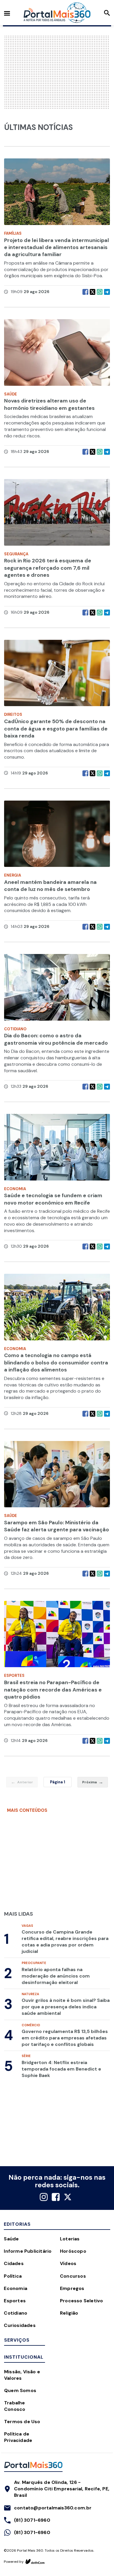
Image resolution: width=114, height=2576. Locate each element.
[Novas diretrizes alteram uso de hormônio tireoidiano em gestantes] (57, 355)
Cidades (14, 2263)
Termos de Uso (22, 2422)
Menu (7, 13)
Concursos (73, 2276)
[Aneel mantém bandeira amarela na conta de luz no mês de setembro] (57, 837)
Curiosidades (20, 2325)
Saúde (11, 2239)
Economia (15, 2288)
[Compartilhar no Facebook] (85, 292)
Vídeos (68, 2263)
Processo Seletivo (81, 2301)
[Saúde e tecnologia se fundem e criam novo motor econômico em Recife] (57, 1150)
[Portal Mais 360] (57, 13)
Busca (107, 13)
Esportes (15, 2301)
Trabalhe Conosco (15, 2406)
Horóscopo (73, 2251)
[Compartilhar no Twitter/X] (93, 292)
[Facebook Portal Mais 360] (56, 2197)
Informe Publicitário (28, 2251)
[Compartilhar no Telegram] (107, 292)
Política (13, 2276)
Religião (69, 2313)
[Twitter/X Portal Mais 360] (68, 2197)
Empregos (72, 2288)
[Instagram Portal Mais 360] (44, 2197)
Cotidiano (15, 2313)
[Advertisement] (60, 72)
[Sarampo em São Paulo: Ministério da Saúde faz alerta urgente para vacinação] (57, 1477)
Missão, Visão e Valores (22, 2375)
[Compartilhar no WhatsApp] (100, 292)
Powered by (14, 2562)
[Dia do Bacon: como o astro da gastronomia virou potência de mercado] (57, 990)
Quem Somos (20, 2390)
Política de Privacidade (18, 2437)
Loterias (70, 2239)
